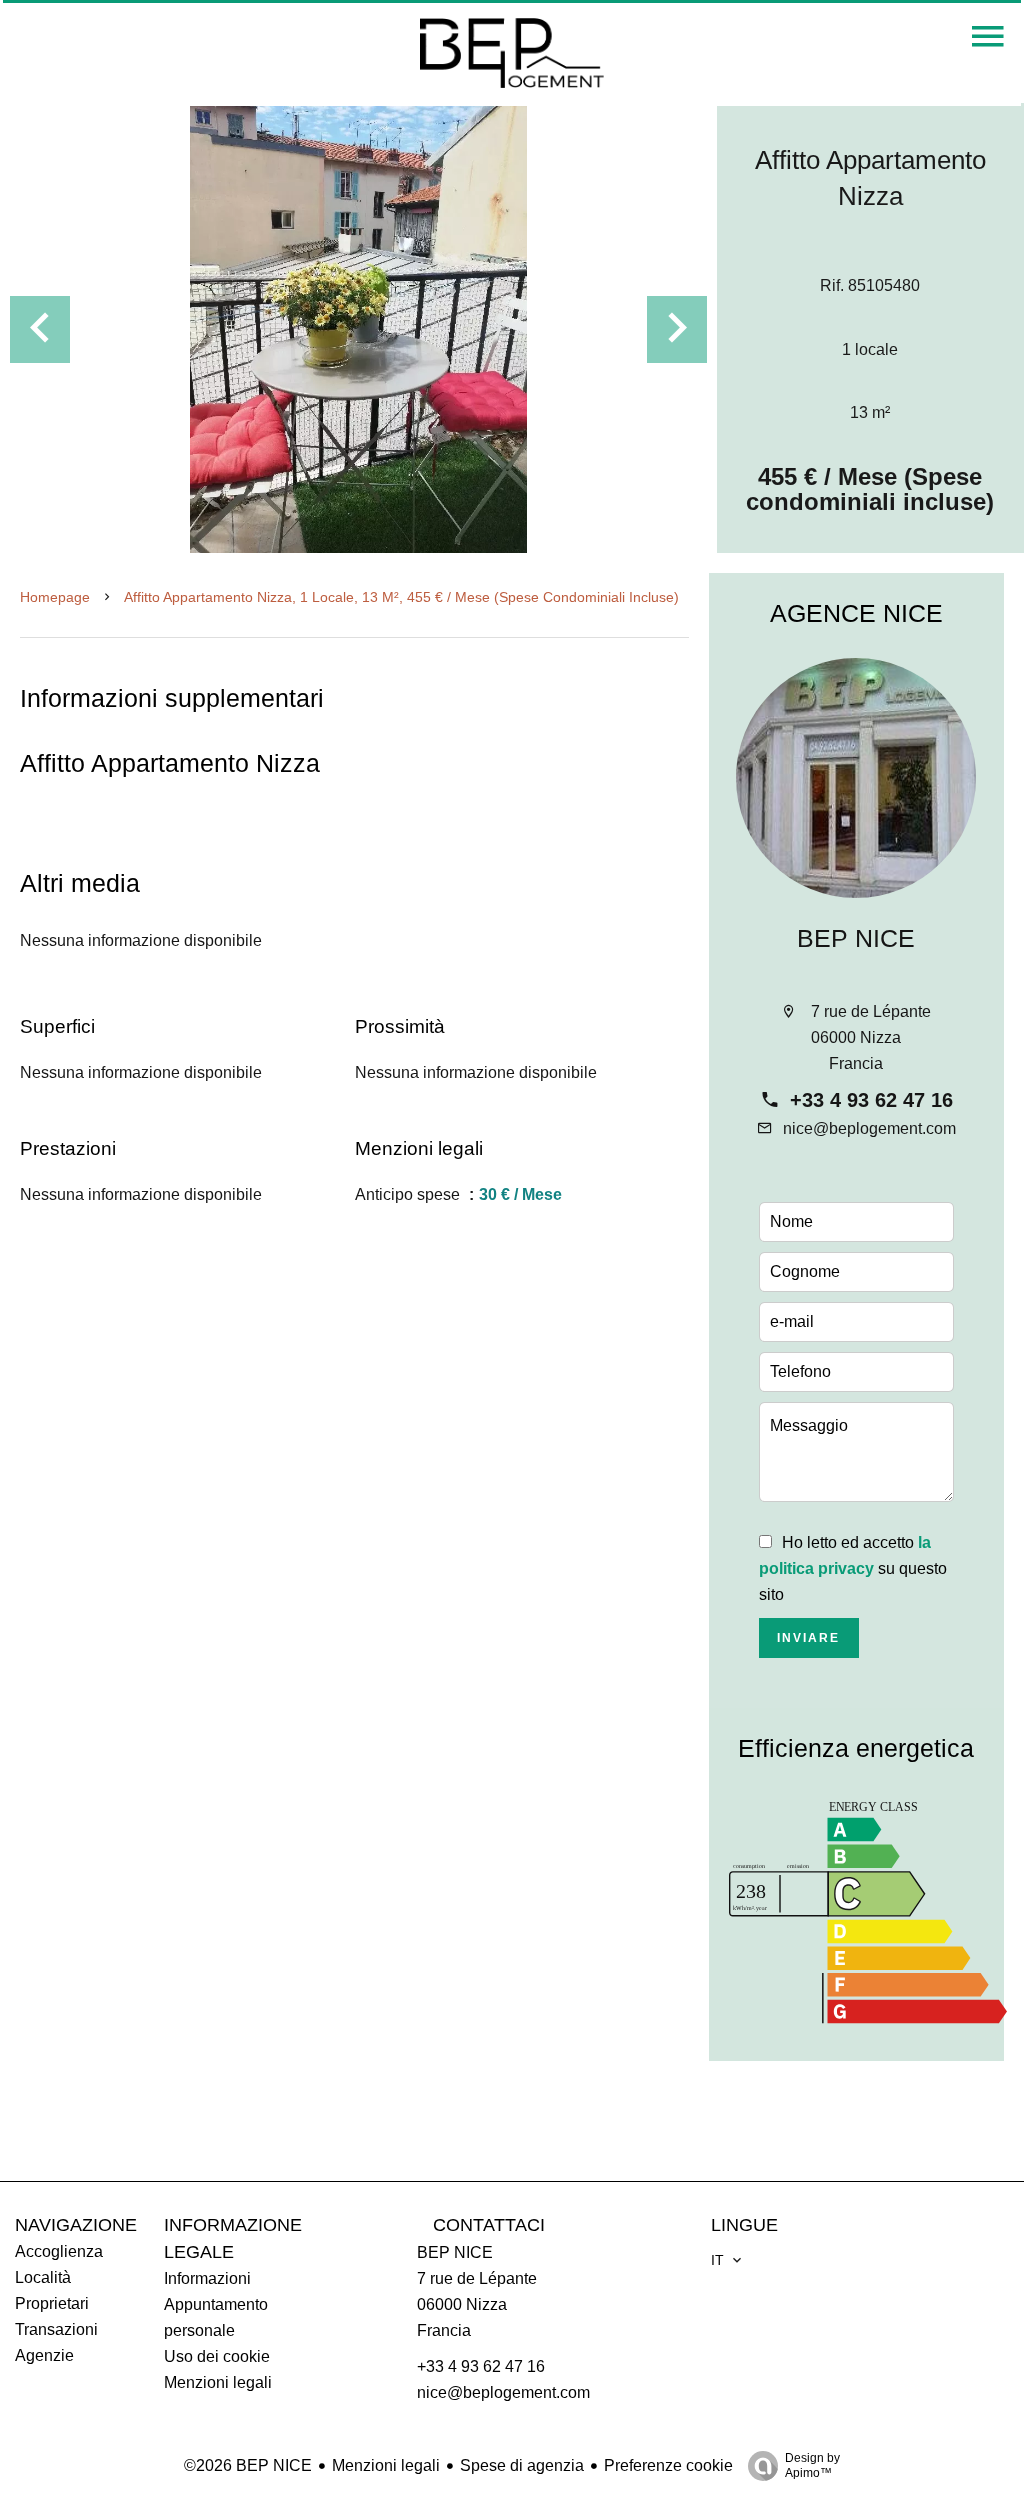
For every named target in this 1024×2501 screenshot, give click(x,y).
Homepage (55, 597)
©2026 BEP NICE (248, 2465)
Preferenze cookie (668, 2465)
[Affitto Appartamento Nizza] (358, 328)
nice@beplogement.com (869, 1128)
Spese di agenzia (522, 2465)
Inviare (808, 1638)
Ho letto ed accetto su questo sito (853, 1568)
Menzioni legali (386, 2465)
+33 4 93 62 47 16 (871, 1100)
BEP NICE (856, 938)
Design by (812, 2465)
